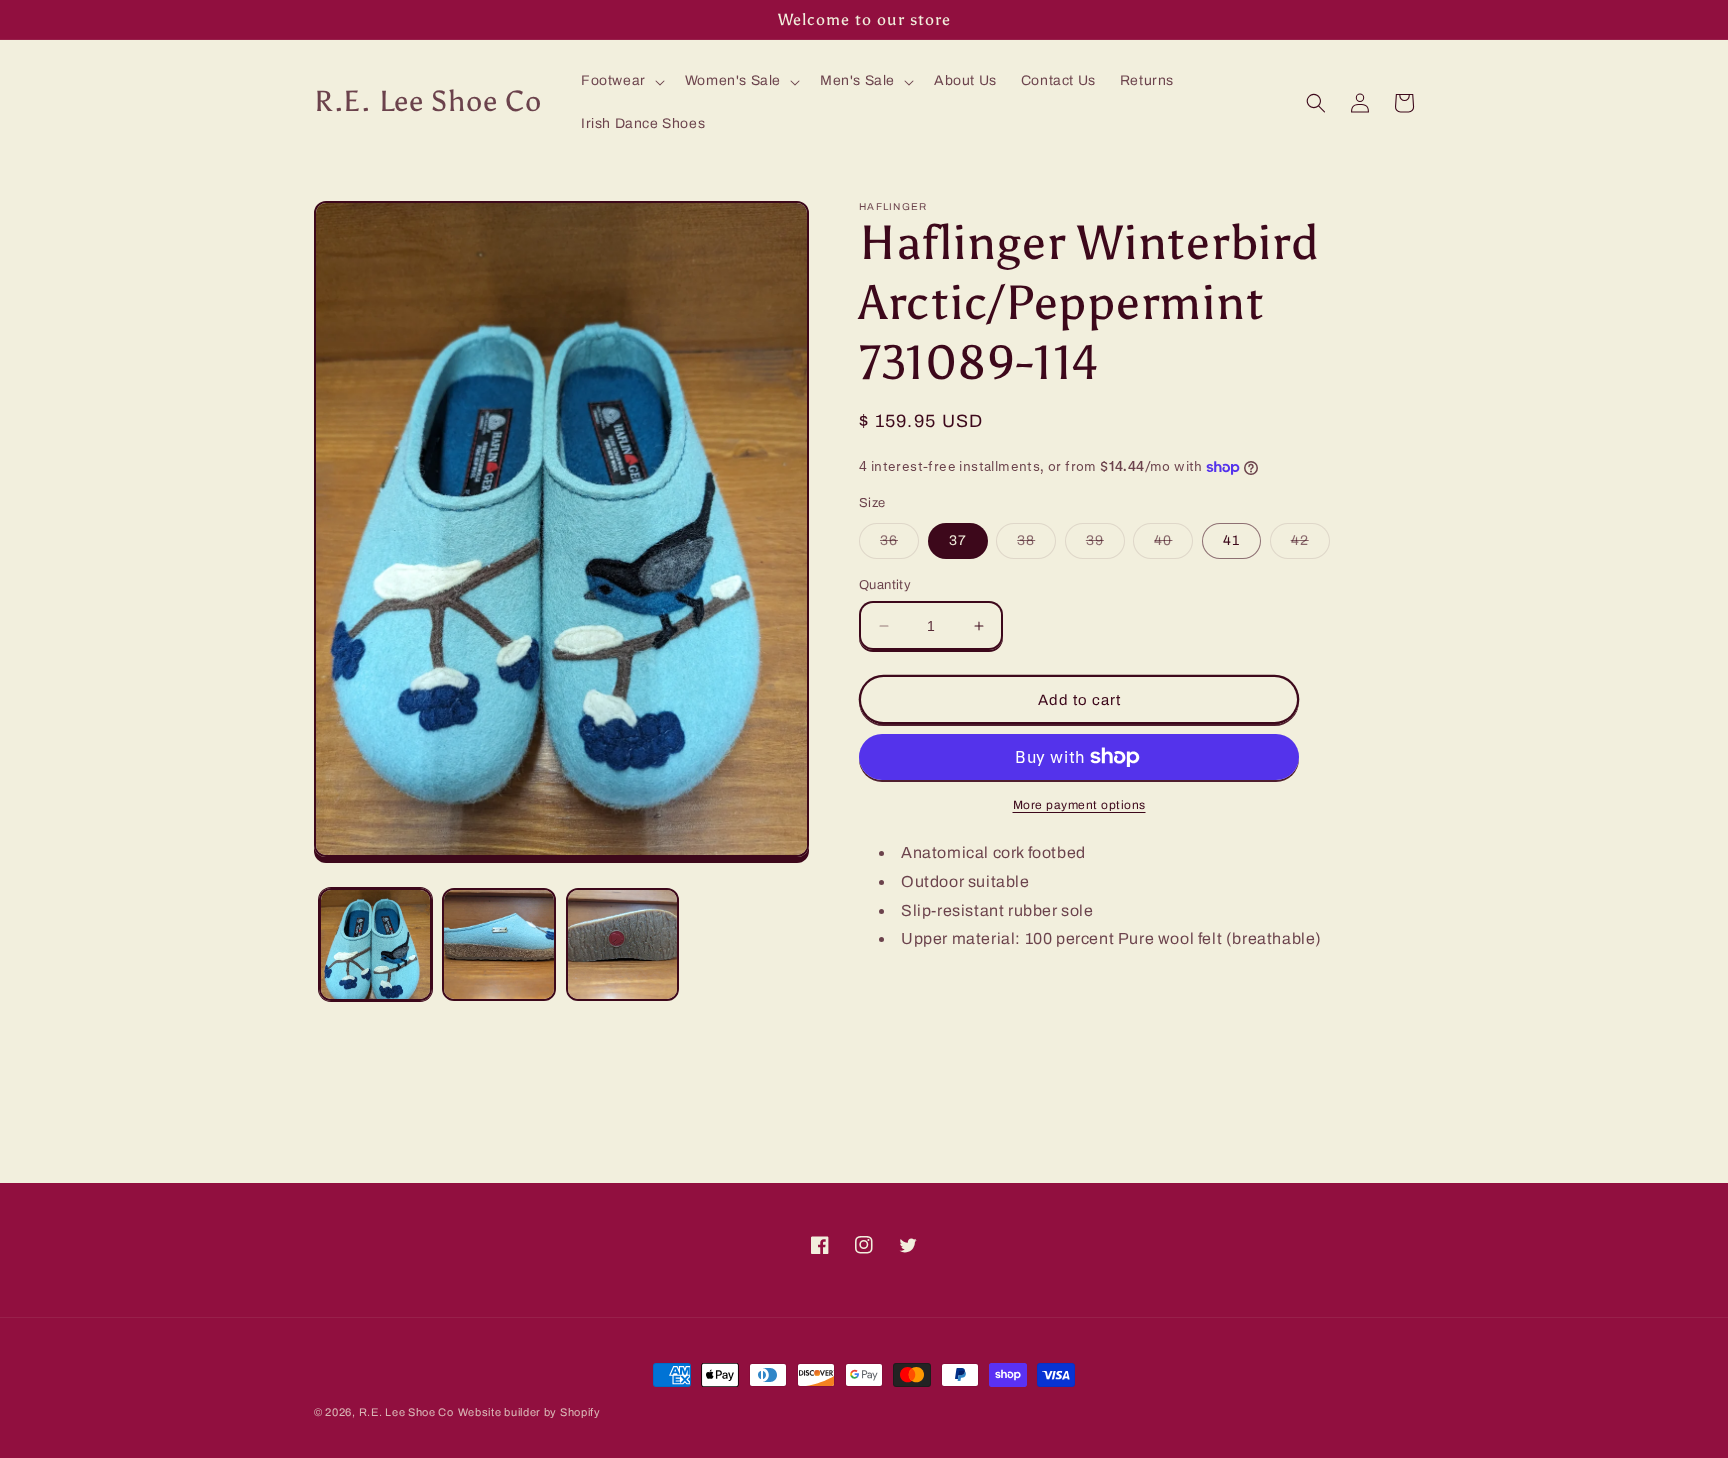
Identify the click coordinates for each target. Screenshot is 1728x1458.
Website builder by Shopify (529, 1412)
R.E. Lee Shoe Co (406, 1412)
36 (899, 545)
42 (1310, 545)
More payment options (1079, 805)
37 (958, 540)
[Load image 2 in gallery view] (498, 944)
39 (1105, 545)
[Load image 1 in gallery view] (375, 944)
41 (1231, 540)
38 (1036, 545)
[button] (621, 81)
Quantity (885, 585)
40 (1173, 545)
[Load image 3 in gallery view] (622, 944)
